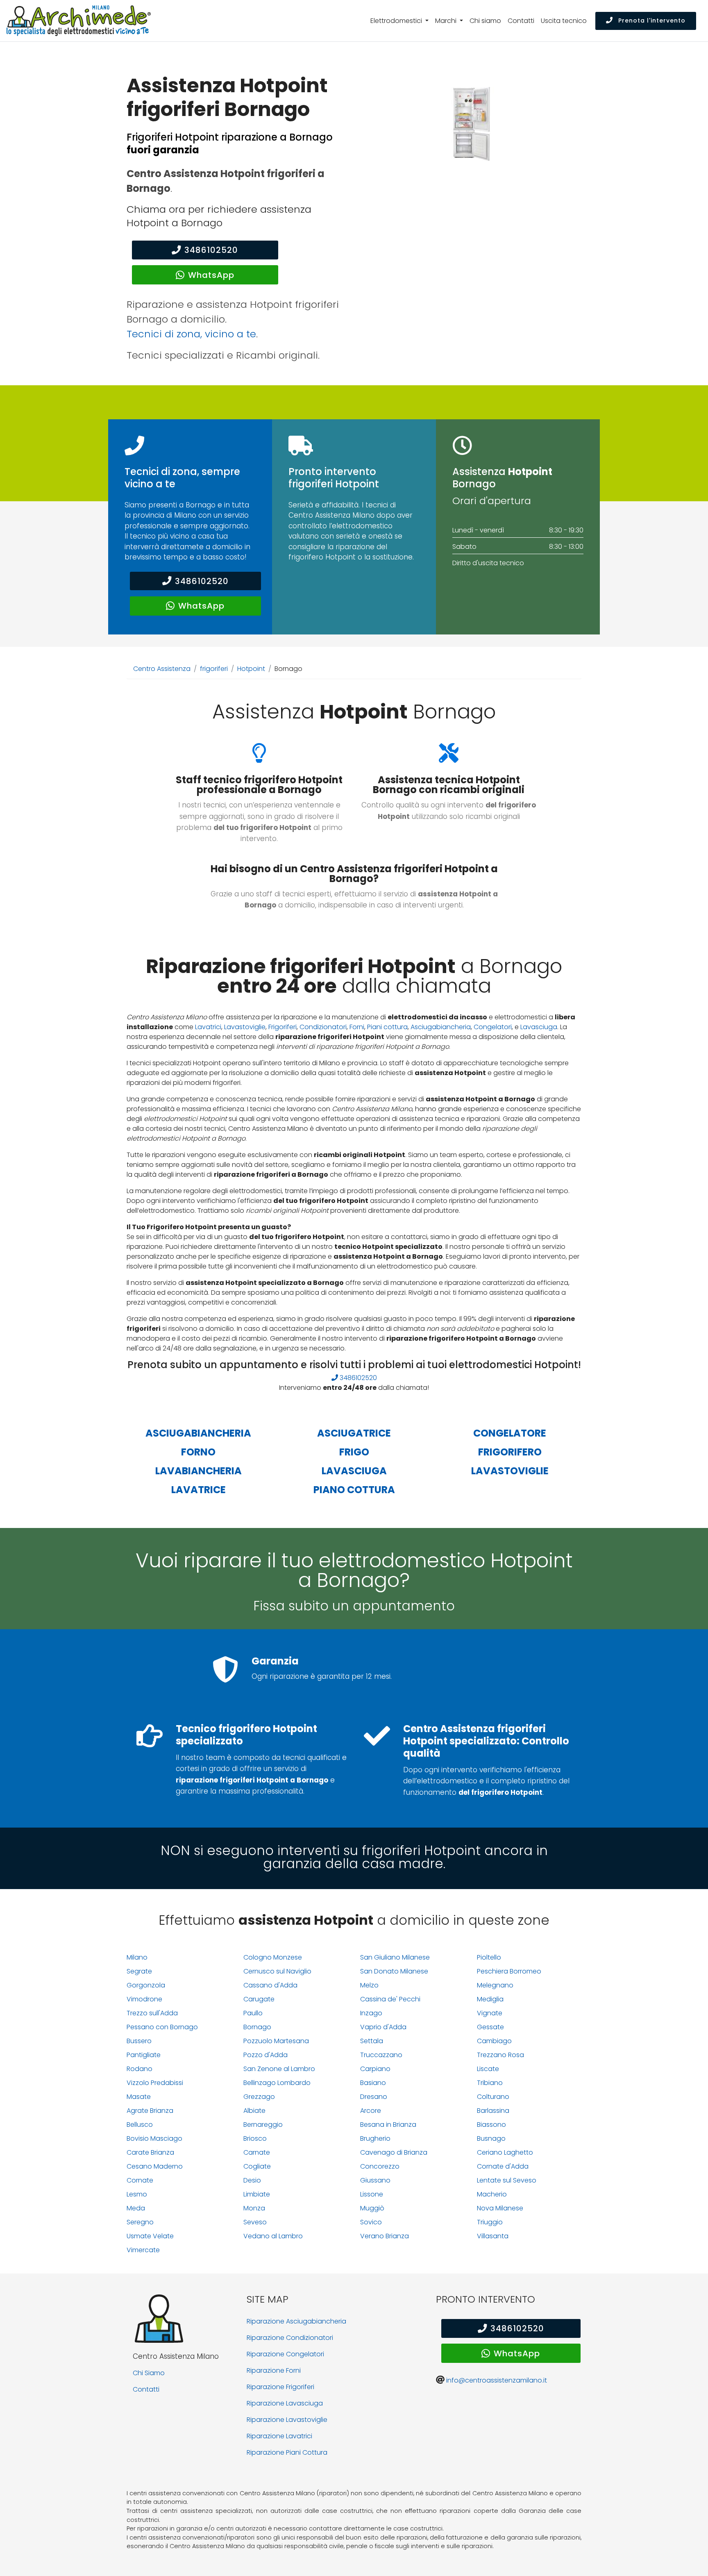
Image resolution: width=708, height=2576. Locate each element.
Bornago (257, 2027)
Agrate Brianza (150, 2111)
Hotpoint (251, 669)
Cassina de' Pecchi (390, 1999)
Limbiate (257, 2194)
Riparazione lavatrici (279, 2436)
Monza (254, 2208)
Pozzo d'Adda (265, 2055)
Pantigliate (144, 2055)
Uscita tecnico (564, 21)
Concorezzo (380, 2166)
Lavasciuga (539, 1027)
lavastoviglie (510, 1471)
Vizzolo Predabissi (155, 2083)
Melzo (369, 1985)
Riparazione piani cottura (287, 2452)
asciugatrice (354, 1433)
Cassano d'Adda (270, 1985)
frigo (354, 1452)
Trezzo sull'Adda (152, 2013)
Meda (136, 2208)
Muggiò (372, 2208)
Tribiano (490, 2083)
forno (198, 1452)
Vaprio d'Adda (383, 2027)
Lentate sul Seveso (507, 2180)
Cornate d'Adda (503, 2166)
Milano (137, 1957)
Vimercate (143, 2250)
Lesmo (137, 2194)
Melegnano (495, 1985)
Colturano (493, 2097)
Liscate (488, 2069)
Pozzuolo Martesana (276, 2041)
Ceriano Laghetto (505, 2152)
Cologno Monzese (273, 1957)
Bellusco (140, 2125)
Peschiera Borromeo (509, 1971)
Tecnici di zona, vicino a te (191, 334)
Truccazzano (381, 2055)
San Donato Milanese (394, 1971)
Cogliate (257, 2166)
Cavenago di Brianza (394, 2152)
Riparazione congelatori (285, 2354)
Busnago (491, 2138)
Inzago (371, 2013)
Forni (357, 1027)
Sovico (371, 2222)
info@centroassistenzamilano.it (497, 2380)
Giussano (375, 2180)
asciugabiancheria (198, 1433)
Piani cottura (387, 1027)
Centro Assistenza (162, 669)
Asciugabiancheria (441, 1027)
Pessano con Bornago (162, 2027)
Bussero (139, 2041)
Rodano (140, 2069)
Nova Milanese (500, 2208)
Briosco (255, 2138)
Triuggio (490, 2222)
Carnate (257, 2152)
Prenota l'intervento (651, 20)
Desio (252, 2180)
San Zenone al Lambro (279, 2069)
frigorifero (510, 1452)
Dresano (374, 2097)
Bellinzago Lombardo (277, 2083)
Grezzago (259, 2097)
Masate (139, 2097)
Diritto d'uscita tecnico (488, 563)
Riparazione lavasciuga (285, 2403)
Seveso (255, 2222)
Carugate (259, 1999)
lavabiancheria (199, 1471)
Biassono (491, 2125)
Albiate (254, 2111)
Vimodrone (144, 1999)
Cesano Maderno (155, 2166)
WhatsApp (211, 275)
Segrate (139, 1971)
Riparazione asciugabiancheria (296, 2321)
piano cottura (354, 1490)
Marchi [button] (447, 21)
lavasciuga (354, 1471)
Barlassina (493, 2111)
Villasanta (493, 2236)
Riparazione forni (274, 2370)
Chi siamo (485, 21)
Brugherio (375, 2138)
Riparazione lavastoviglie (287, 2420)
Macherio (492, 2194)
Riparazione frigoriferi (280, 2387)
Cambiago (494, 2041)
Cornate (140, 2180)
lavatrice (199, 1490)
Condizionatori (323, 1027)
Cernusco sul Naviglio (277, 1971)
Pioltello (489, 1957)
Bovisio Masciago (154, 2138)
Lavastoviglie (245, 1027)
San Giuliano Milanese (395, 1957)
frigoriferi (214, 669)
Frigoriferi (283, 1027)
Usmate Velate (150, 2236)
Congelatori (493, 1027)
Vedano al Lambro (273, 2236)
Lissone (372, 2194)
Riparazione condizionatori (290, 2338)
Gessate (490, 2027)
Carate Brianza (150, 2152)
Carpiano (375, 2069)
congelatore (510, 1433)
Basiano (373, 2083)
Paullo (253, 2013)
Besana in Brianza (388, 2125)
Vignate (490, 2013)
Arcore (371, 2111)
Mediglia (490, 1999)
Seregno (140, 2222)
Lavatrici (208, 1027)
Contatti (521, 21)
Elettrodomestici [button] (397, 21)
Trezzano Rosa (500, 2055)
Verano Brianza (385, 2236)
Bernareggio (263, 2125)
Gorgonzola (146, 1985)
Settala (372, 2041)
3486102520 (211, 250)
